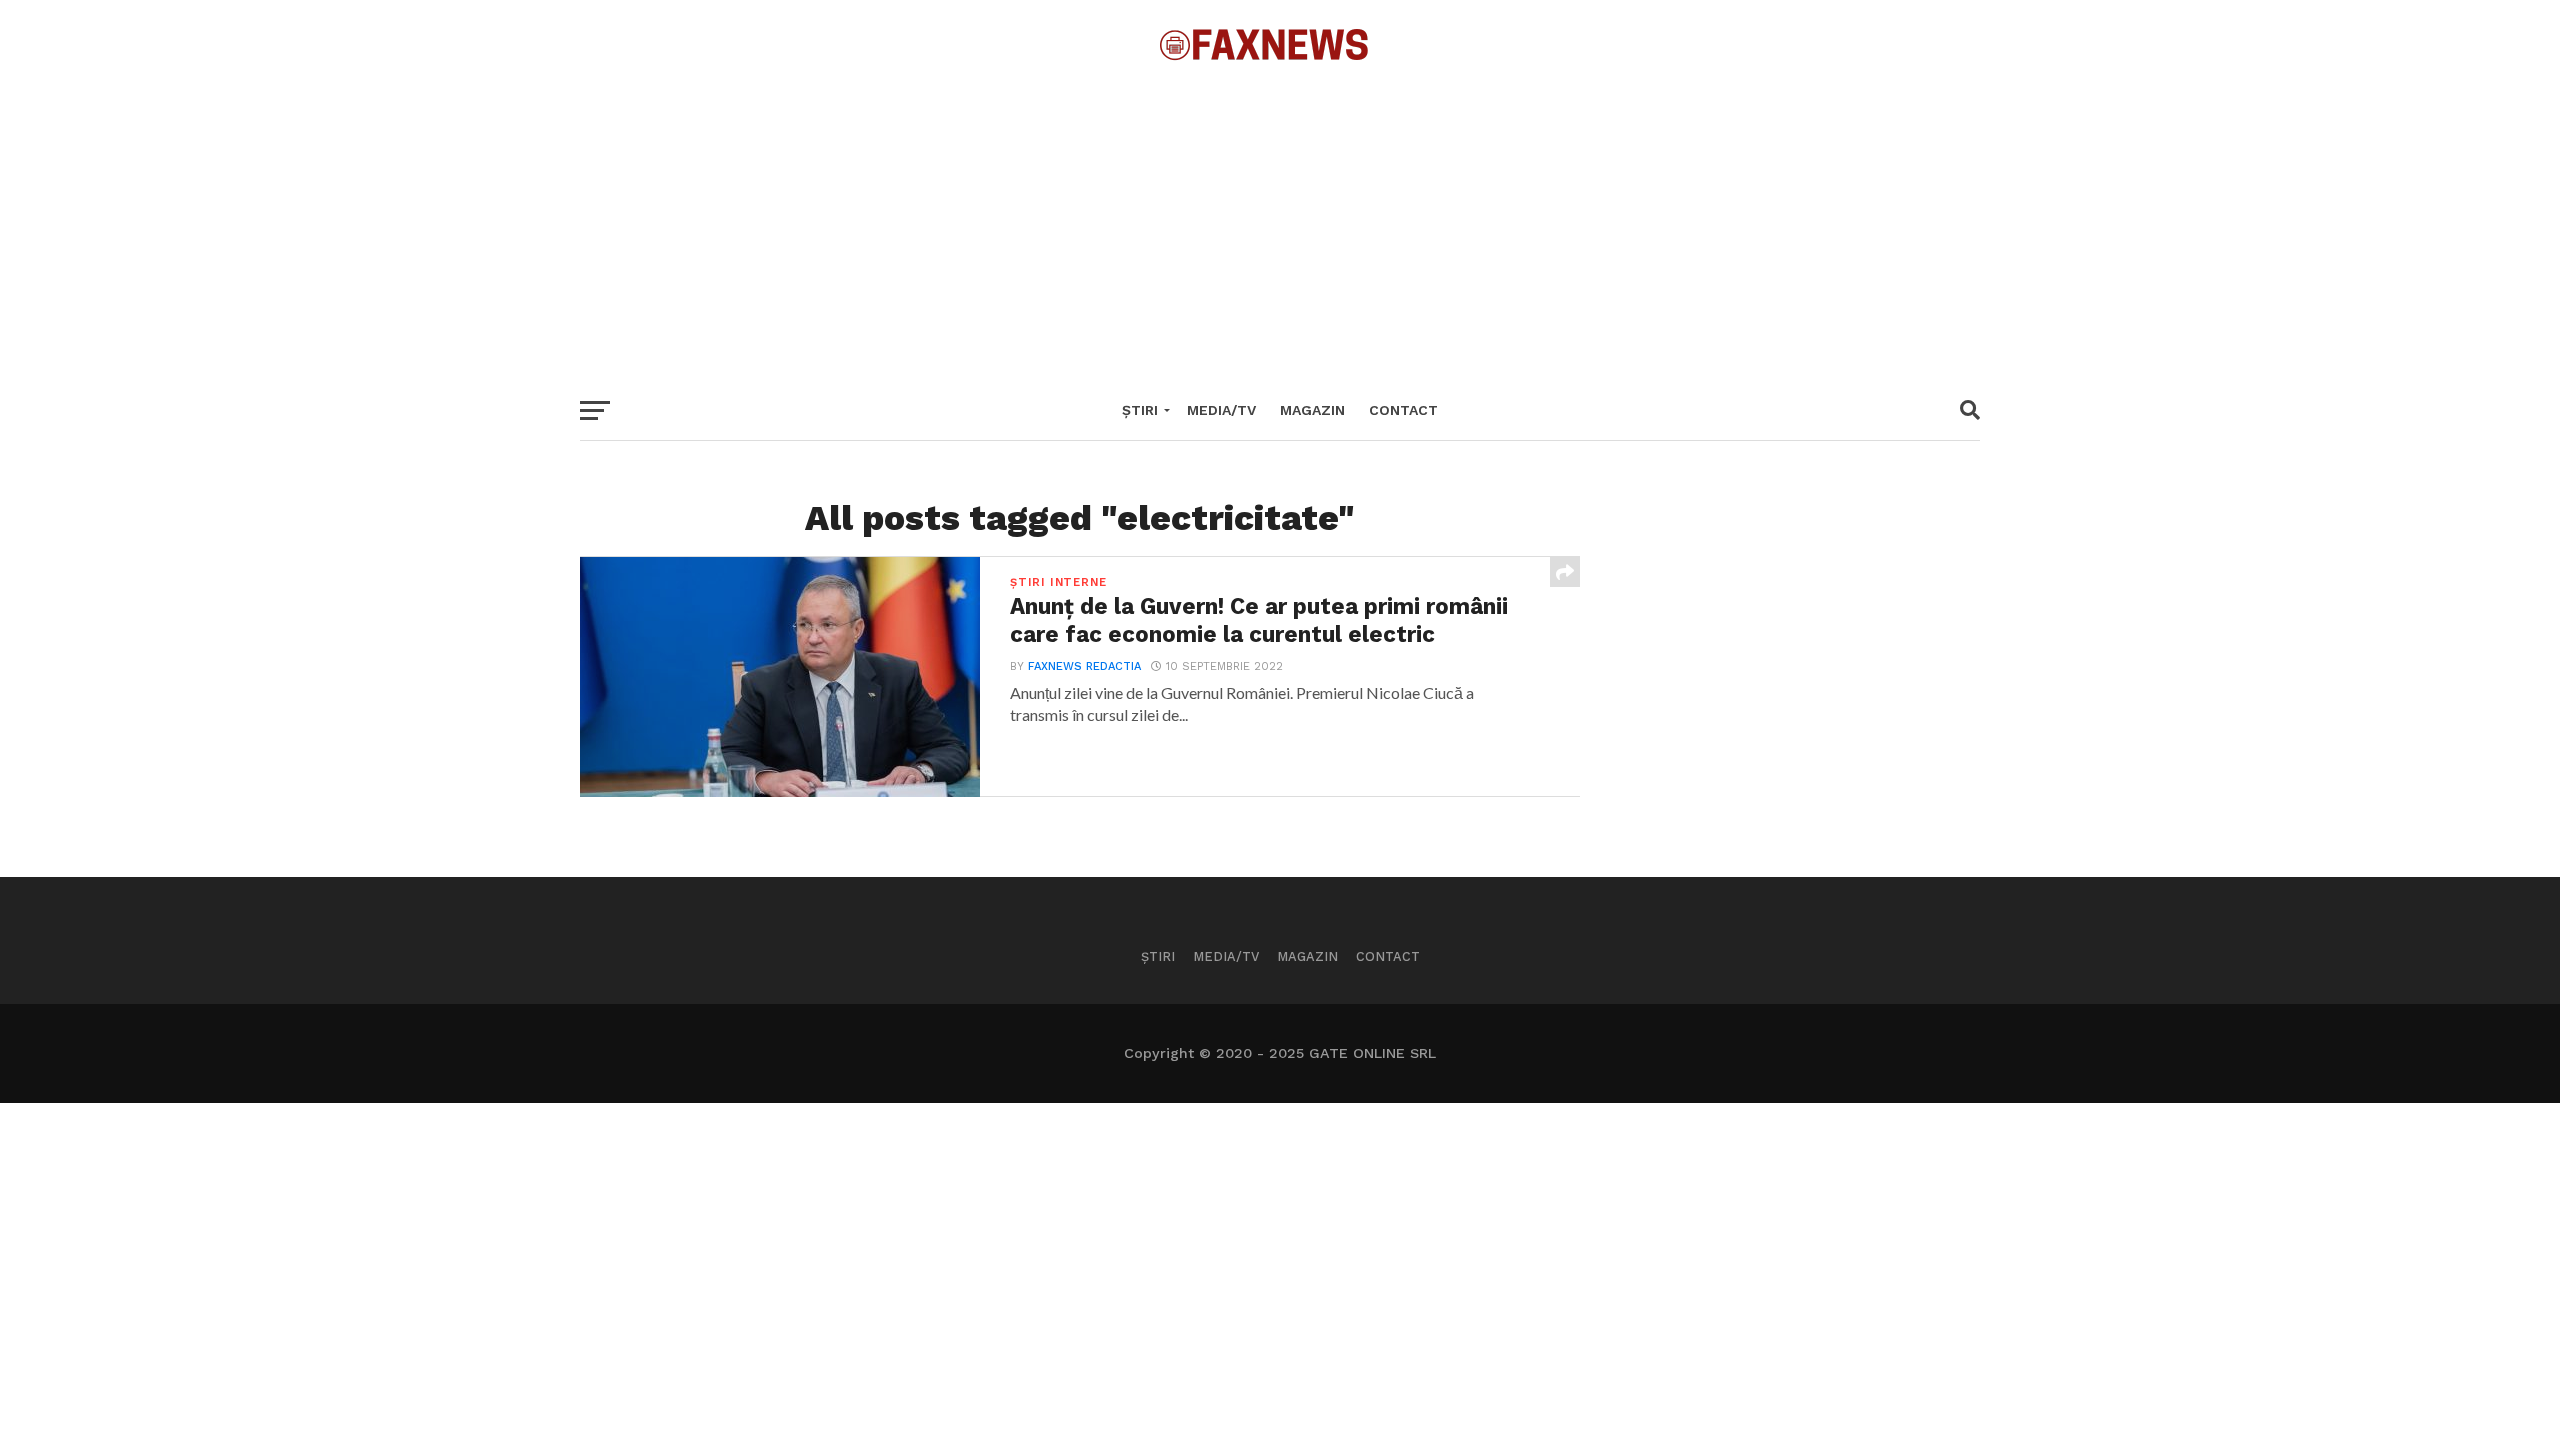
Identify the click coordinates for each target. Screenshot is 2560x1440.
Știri (1140, 410)
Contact (1403, 410)
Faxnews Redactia (1084, 666)
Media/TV (1221, 410)
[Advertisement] (1280, 220)
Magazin (1312, 410)
